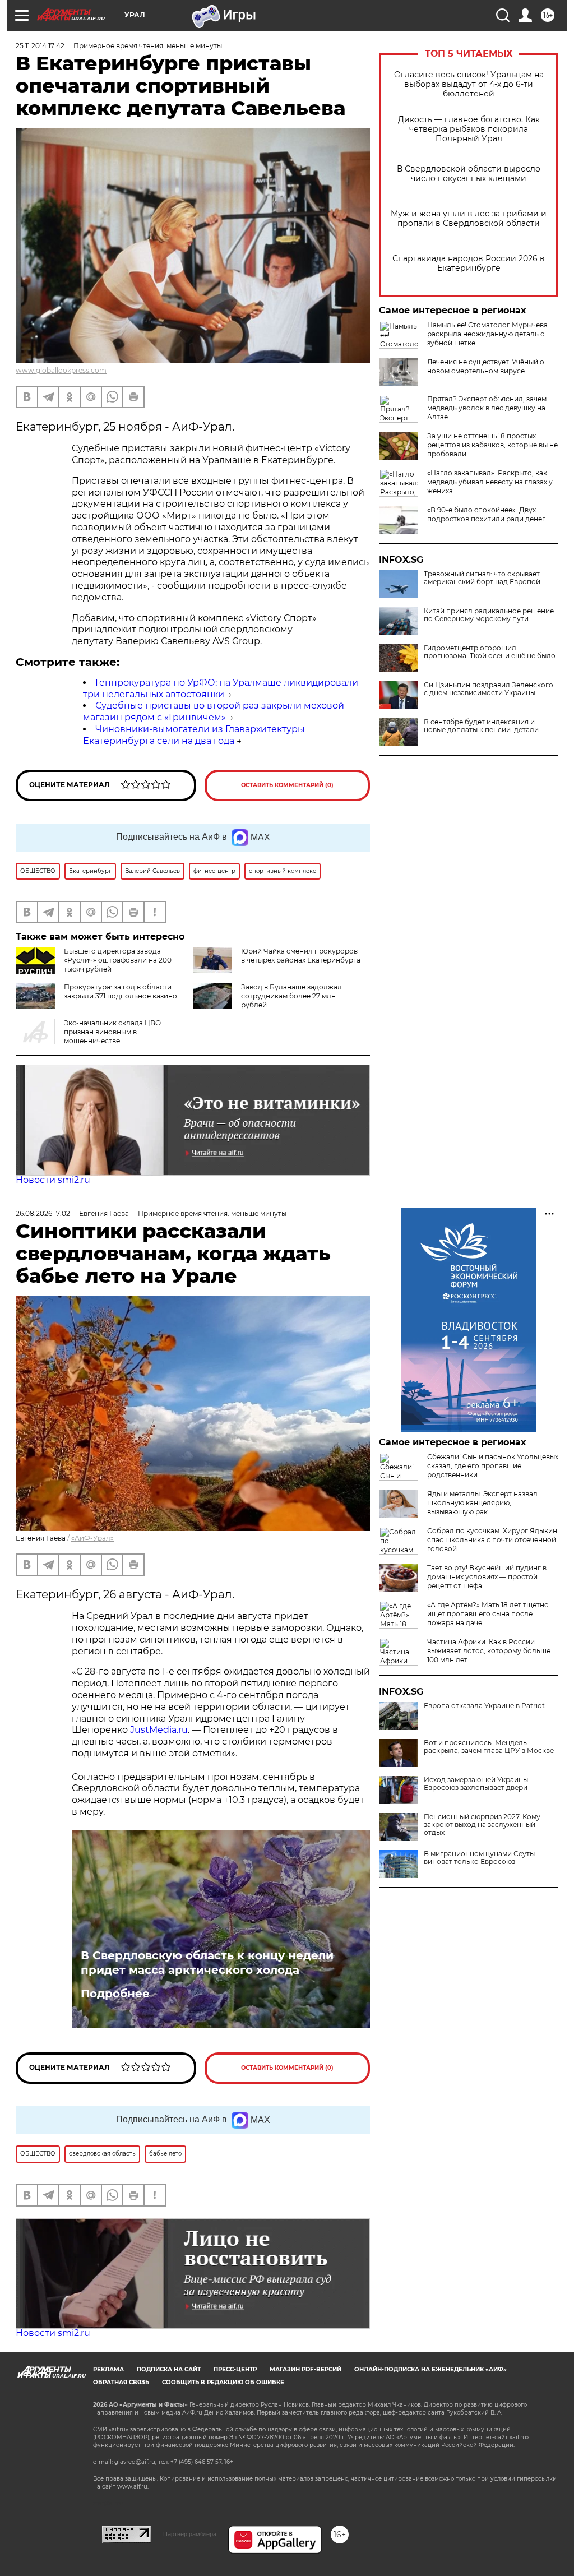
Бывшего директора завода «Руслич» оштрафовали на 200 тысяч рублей (118, 960)
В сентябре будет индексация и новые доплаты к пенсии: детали (481, 726)
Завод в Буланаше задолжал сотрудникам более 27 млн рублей (291, 996)
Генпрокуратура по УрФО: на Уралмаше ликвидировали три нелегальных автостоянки (221, 688)
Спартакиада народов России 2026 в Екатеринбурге (469, 263)
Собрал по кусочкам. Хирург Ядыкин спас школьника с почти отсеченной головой (492, 1540)
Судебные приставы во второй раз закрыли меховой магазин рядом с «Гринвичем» (214, 711)
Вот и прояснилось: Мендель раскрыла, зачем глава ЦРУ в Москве (489, 1747)
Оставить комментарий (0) (287, 785)
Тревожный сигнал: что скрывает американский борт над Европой (482, 578)
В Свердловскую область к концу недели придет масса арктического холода (207, 1963)
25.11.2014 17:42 (40, 46)
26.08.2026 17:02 (43, 1213)
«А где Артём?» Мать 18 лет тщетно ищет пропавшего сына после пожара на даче (488, 1614)
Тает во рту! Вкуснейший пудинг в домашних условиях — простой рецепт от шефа (487, 1577)
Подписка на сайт (169, 2369)
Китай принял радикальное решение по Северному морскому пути (489, 615)
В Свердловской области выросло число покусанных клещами (469, 174)
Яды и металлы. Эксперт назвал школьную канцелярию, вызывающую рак (482, 1503)
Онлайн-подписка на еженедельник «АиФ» (430, 2369)
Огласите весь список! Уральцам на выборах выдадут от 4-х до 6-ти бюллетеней (469, 84)
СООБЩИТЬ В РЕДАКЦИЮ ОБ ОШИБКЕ (223, 2382)
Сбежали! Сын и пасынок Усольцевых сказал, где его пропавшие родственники (493, 1466)
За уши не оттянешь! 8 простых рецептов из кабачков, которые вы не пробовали (492, 445)
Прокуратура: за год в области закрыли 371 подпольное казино (121, 991)
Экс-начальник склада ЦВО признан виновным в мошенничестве (112, 1032)
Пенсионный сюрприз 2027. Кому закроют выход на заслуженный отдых (482, 1825)
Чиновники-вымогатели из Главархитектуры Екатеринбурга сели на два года (194, 735)
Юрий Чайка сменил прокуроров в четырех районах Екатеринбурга (301, 956)
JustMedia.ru (159, 1730)
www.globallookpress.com (61, 370)
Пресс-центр (235, 2369)
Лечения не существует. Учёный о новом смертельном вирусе (486, 366)
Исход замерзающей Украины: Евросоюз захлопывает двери (477, 1784)
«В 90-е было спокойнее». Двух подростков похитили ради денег (486, 514)
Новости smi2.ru (53, 1180)
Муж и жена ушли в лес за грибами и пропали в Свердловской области (469, 219)
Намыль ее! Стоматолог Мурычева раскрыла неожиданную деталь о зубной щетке (487, 334)
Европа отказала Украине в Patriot (484, 1706)
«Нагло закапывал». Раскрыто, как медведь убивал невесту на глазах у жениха (490, 482)
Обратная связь (121, 2382)
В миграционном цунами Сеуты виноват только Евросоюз (479, 1858)
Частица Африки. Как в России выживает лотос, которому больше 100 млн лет (489, 1651)
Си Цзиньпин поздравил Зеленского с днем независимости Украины (489, 689)
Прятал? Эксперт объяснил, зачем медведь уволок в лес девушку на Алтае (487, 408)
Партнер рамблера (190, 2534)
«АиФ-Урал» (92, 1538)
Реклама (108, 2369)
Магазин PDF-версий (305, 2369)
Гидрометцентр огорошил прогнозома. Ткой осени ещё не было (490, 652)
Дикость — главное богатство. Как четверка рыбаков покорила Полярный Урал (469, 129)
